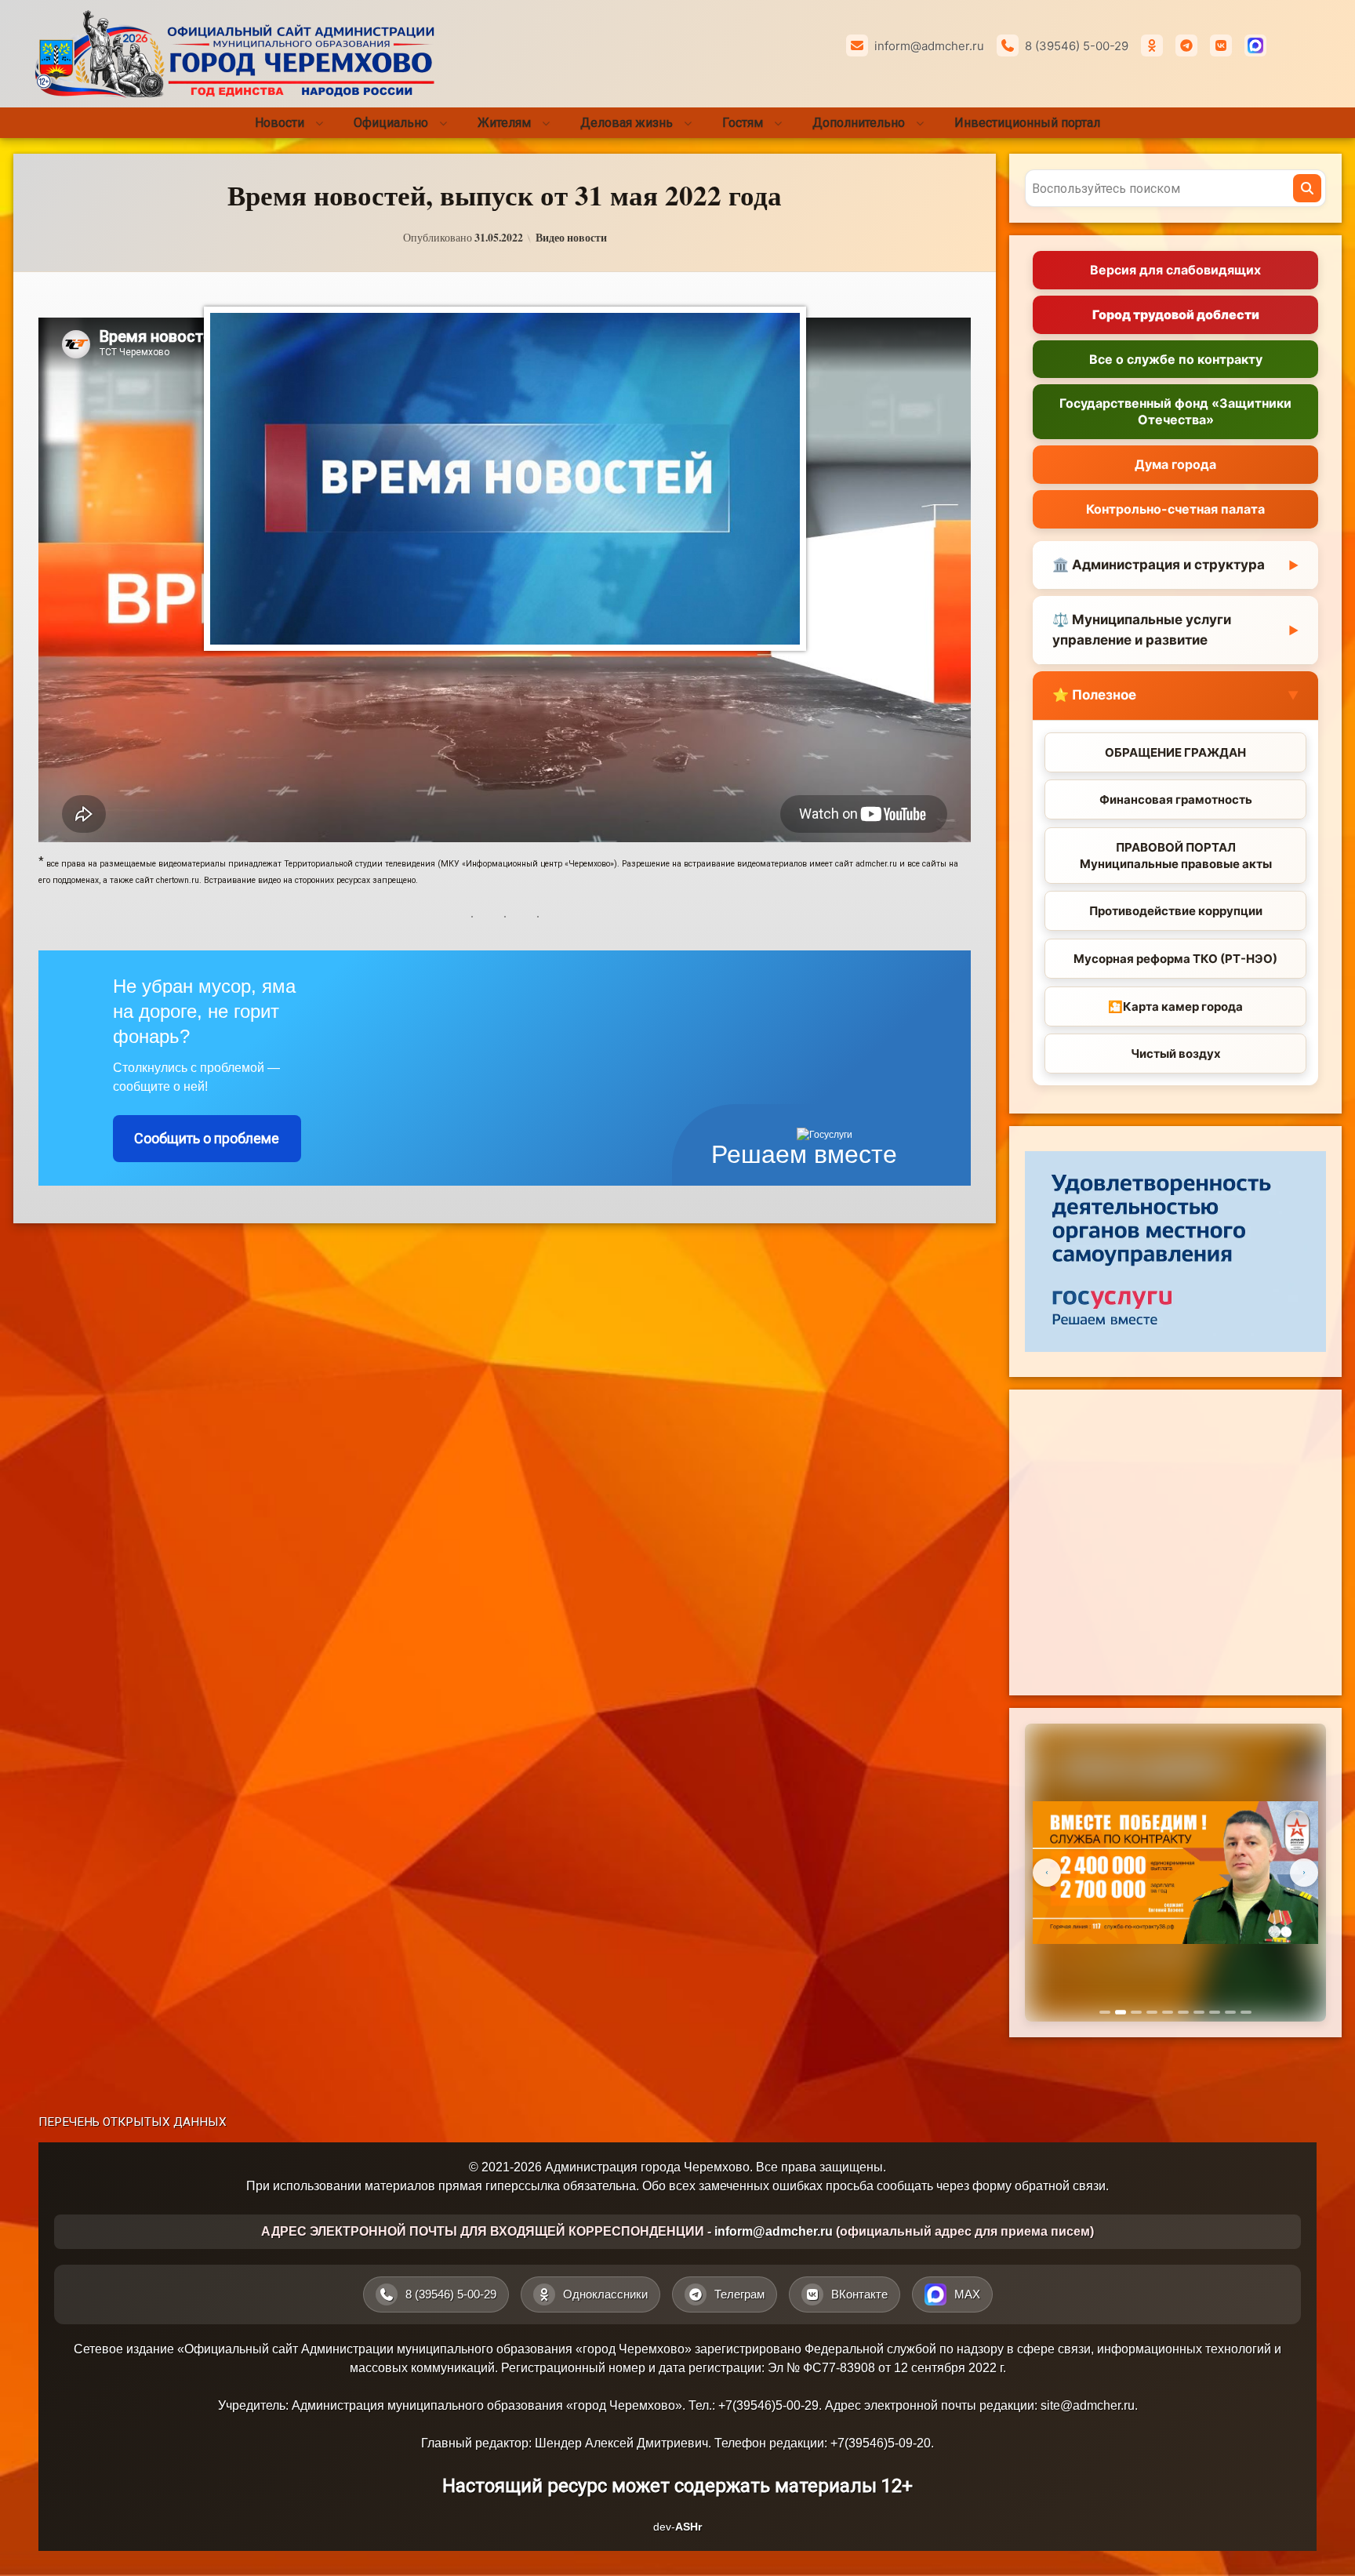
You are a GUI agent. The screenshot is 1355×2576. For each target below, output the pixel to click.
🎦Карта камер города (1175, 1006)
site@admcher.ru (1088, 2405)
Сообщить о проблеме (207, 1138)
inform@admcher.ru (929, 46)
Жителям (504, 123)
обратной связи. (1062, 2186)
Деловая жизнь (627, 123)
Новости (280, 123)
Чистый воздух (1176, 1054)
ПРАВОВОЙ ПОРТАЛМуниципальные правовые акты (1176, 856)
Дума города (1175, 464)
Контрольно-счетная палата (1175, 509)
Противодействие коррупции (1176, 911)
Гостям (743, 123)
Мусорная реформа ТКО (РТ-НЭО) (1175, 959)
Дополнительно (859, 123)
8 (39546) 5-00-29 (1077, 46)
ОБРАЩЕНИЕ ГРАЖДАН (1175, 752)
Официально (391, 123)
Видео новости (571, 238)
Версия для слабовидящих (1175, 270)
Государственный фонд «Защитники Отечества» (1175, 411)
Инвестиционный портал (1027, 123)
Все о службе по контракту (1176, 359)
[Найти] (1307, 188)
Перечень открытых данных (133, 2122)
